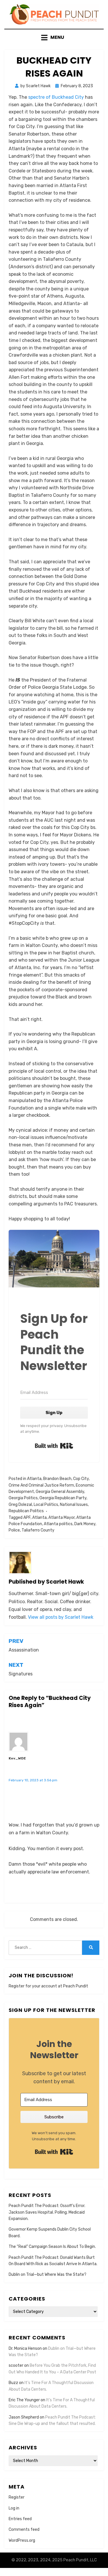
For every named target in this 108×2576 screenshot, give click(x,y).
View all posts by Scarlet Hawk (61, 1617)
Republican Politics (26, 1511)
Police (14, 1530)
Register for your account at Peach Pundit (48, 1986)
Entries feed (20, 2519)
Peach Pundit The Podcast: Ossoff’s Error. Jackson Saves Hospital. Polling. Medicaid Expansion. (47, 2212)
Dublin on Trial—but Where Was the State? (48, 2275)
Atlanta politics (58, 1524)
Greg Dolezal (20, 1505)
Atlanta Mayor (61, 1518)
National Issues (74, 1505)
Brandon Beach (57, 1479)
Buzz (13, 2383)
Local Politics (46, 1505)
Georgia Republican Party (63, 1498)
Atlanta (34, 1479)
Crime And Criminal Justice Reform (41, 1485)
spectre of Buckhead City (55, 97)
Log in (14, 2508)
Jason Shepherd (24, 2417)
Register (17, 2497)
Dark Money (85, 1524)
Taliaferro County (38, 1530)
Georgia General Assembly (60, 1492)
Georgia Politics (23, 1498)
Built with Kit (54, 1446)
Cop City (81, 1479)
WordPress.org (22, 2540)
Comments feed (24, 2530)
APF (27, 1518)
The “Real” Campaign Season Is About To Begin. (52, 2247)
